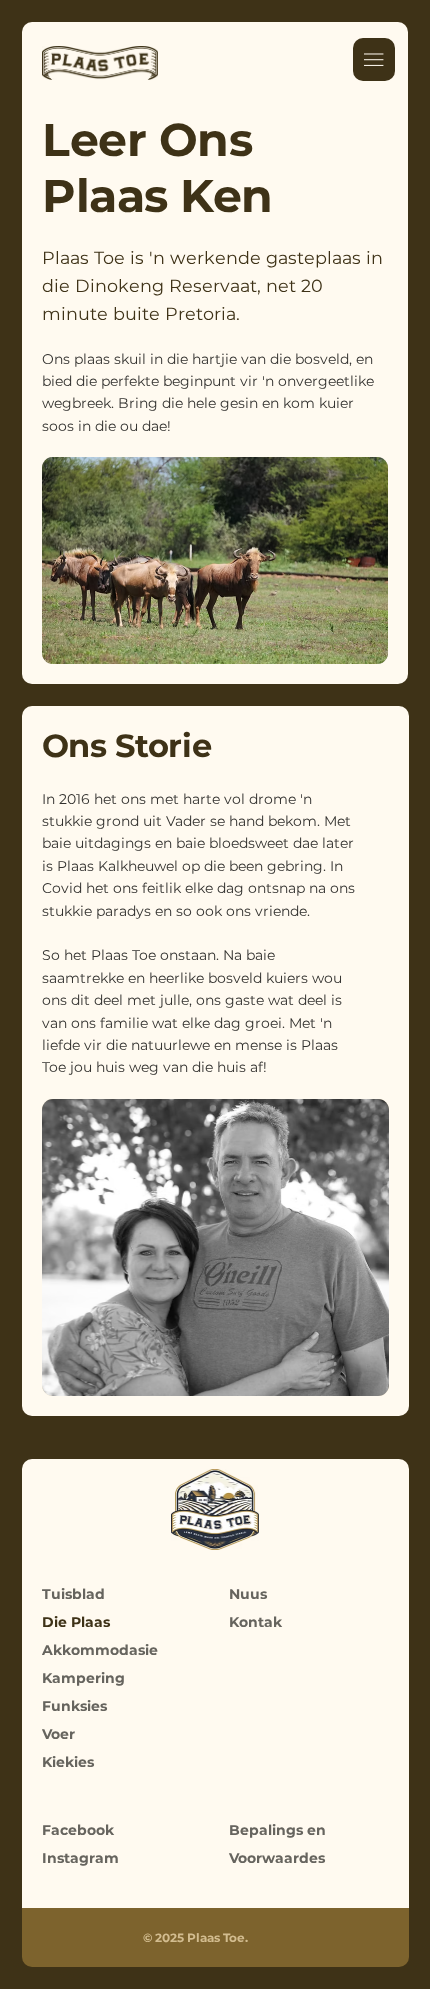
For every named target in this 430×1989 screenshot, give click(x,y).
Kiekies (68, 1762)
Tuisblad (73, 1594)
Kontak (255, 1622)
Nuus (248, 1594)
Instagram (80, 1858)
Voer (58, 1734)
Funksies (74, 1706)
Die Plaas (76, 1622)
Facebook (78, 1830)
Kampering (83, 1678)
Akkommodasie (100, 1650)
